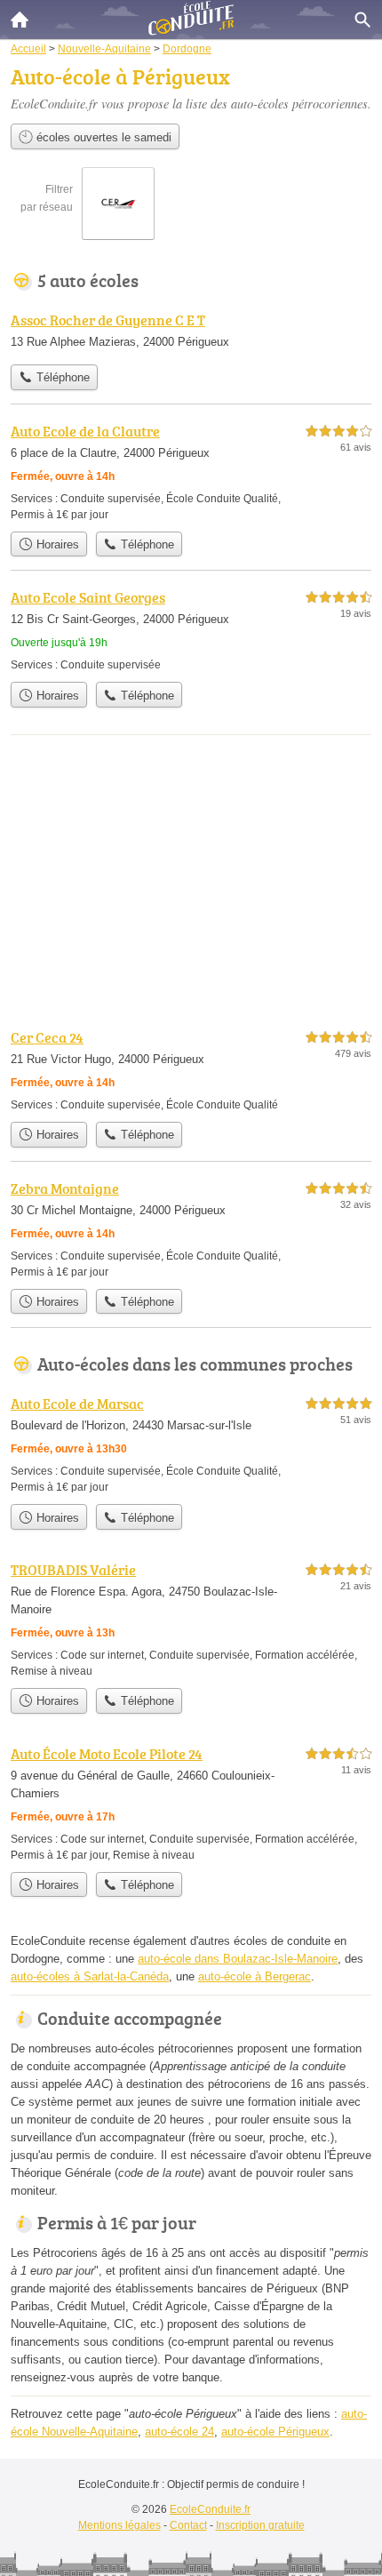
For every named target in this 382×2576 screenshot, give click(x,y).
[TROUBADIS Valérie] (191, 1619)
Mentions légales (119, 2525)
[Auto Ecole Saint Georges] (191, 630)
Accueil (20, 20)
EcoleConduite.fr (210, 2509)
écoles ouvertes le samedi (102, 137)
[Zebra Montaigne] (191, 1229)
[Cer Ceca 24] (191, 1070)
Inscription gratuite (260, 2525)
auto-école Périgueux (275, 2432)
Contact (188, 2525)
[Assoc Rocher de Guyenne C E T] (191, 332)
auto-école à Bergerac (255, 1976)
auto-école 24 (179, 2432)
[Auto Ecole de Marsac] (191, 1444)
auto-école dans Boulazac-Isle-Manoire (238, 1959)
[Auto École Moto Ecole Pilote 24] (191, 1803)
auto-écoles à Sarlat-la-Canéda (90, 1976)
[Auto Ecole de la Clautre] (191, 472)
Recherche (362, 20)
